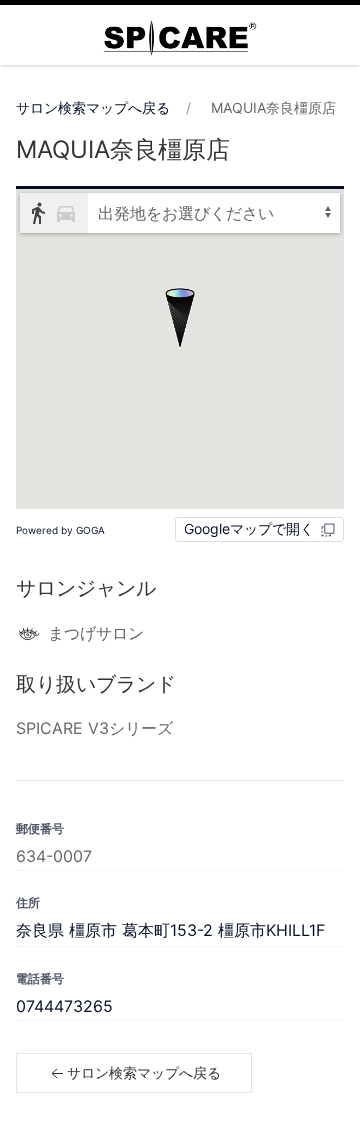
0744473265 (64, 1006)
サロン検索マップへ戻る (93, 107)
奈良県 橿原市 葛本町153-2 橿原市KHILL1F (170, 930)
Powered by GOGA (60, 530)
